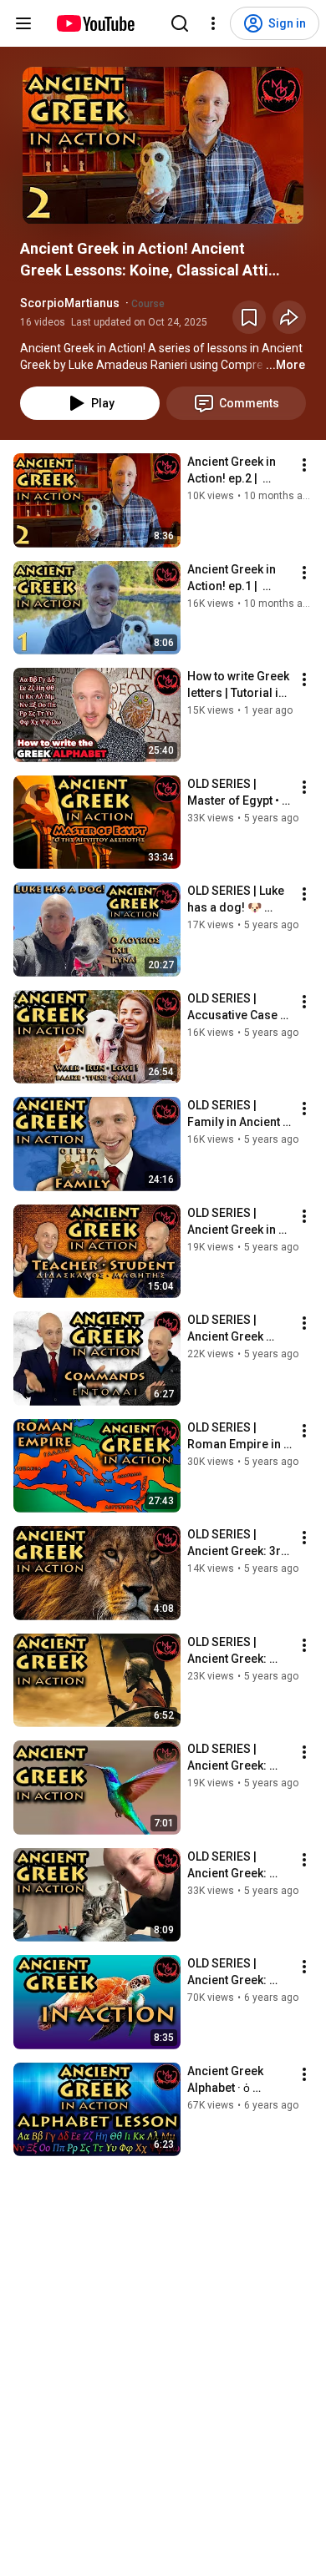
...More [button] (285, 365)
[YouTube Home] (95, 23)
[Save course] (249, 317)
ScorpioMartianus (70, 303)
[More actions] (304, 465)
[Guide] (23, 23)
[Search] (180, 23)
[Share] (289, 317)
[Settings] (213, 23)
